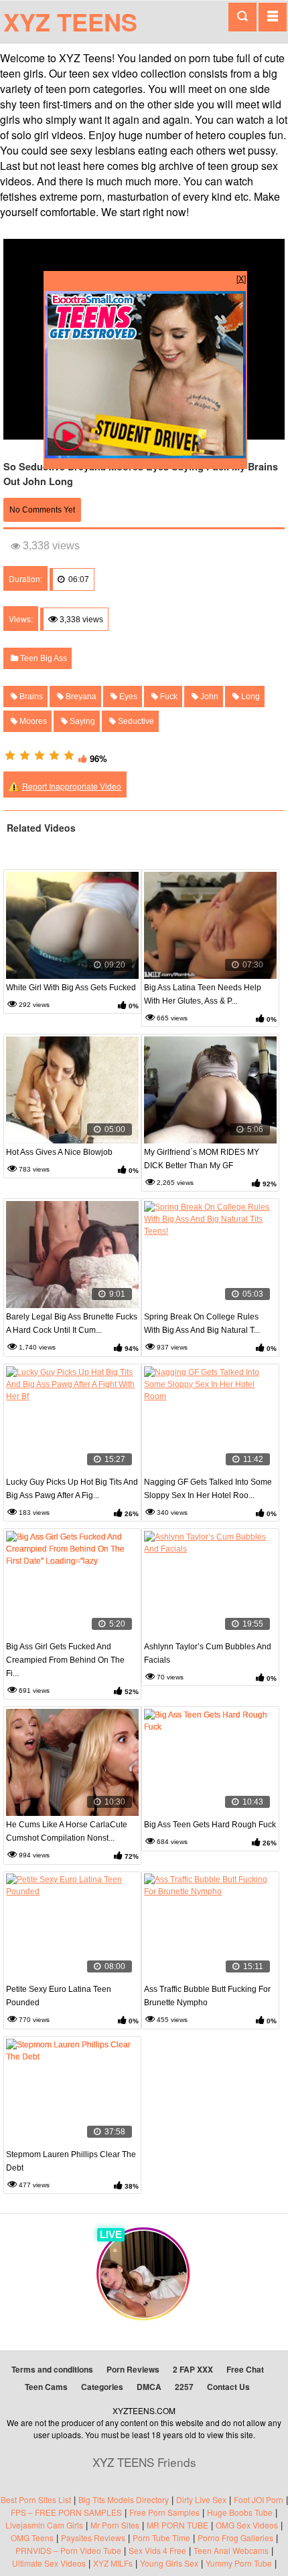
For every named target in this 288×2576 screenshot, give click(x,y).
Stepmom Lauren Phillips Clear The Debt (71, 2161)
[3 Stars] (40, 755)
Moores (32, 721)
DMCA (149, 2387)
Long (249, 697)
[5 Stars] (69, 755)
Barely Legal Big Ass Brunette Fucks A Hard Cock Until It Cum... (72, 1323)
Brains (30, 697)
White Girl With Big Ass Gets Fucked (71, 988)
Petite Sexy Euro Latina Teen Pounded (59, 1996)
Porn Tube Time (161, 2538)
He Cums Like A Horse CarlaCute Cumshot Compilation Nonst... (67, 1831)
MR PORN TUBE (177, 2525)
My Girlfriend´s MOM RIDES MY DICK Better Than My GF (202, 1159)
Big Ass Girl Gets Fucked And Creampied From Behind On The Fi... (65, 1660)
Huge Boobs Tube (240, 2512)
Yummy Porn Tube (239, 2563)
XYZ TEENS (70, 21)
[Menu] (273, 17)
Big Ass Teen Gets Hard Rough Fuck (210, 1825)
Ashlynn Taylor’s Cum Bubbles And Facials (208, 1653)
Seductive (135, 721)
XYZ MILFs (113, 2563)
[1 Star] (10, 755)
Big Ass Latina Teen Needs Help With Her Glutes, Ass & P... (203, 994)
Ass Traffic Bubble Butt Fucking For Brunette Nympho (207, 1996)
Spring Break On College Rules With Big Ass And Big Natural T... (202, 1323)
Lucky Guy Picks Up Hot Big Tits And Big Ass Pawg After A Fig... (72, 1489)
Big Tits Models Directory (124, 2499)
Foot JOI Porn (259, 2499)
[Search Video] (242, 17)
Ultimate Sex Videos (49, 2563)
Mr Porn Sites (115, 2525)
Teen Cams (46, 2387)
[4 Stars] (54, 755)
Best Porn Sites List (36, 2499)
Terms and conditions (52, 2369)
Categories (102, 2387)
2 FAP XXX (193, 2369)
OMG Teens (32, 2538)
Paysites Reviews (93, 2538)
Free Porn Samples (164, 2512)
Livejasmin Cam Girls (44, 2525)
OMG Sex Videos (247, 2525)
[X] (241, 278)
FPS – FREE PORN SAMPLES (66, 2512)
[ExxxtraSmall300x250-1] (145, 455)
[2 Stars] (25, 755)
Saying (81, 721)
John (208, 697)
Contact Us (228, 2387)
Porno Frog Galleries (235, 2538)
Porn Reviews (133, 2369)
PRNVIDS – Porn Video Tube (68, 2550)
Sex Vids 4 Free (157, 2550)
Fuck (168, 697)
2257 (184, 2387)
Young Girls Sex (169, 2563)
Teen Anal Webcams (231, 2550)
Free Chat (245, 2369)
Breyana (80, 697)
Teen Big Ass (43, 658)
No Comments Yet (42, 510)
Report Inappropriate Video (72, 786)
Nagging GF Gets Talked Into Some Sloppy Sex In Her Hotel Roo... (208, 1489)
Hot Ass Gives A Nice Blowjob (59, 1152)
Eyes (127, 697)
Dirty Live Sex (201, 2499)
